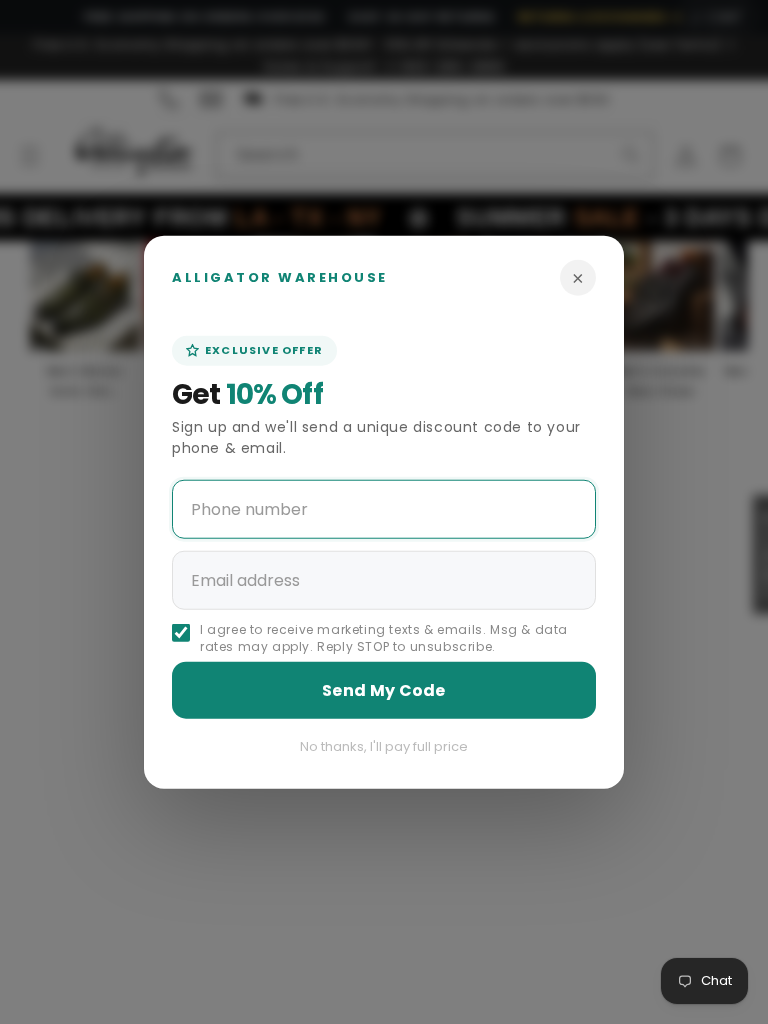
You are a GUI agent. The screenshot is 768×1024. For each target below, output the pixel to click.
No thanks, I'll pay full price (384, 745)
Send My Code (384, 689)
